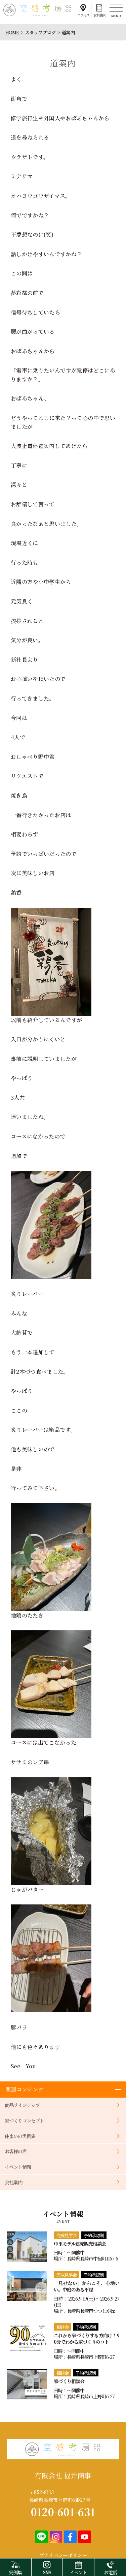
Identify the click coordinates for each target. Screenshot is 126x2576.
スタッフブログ (40, 32)
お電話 (110, 2572)
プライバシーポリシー (63, 2555)
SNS (47, 2572)
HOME (12, 32)
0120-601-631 (63, 2512)
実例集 (15, 2572)
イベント (78, 2572)
